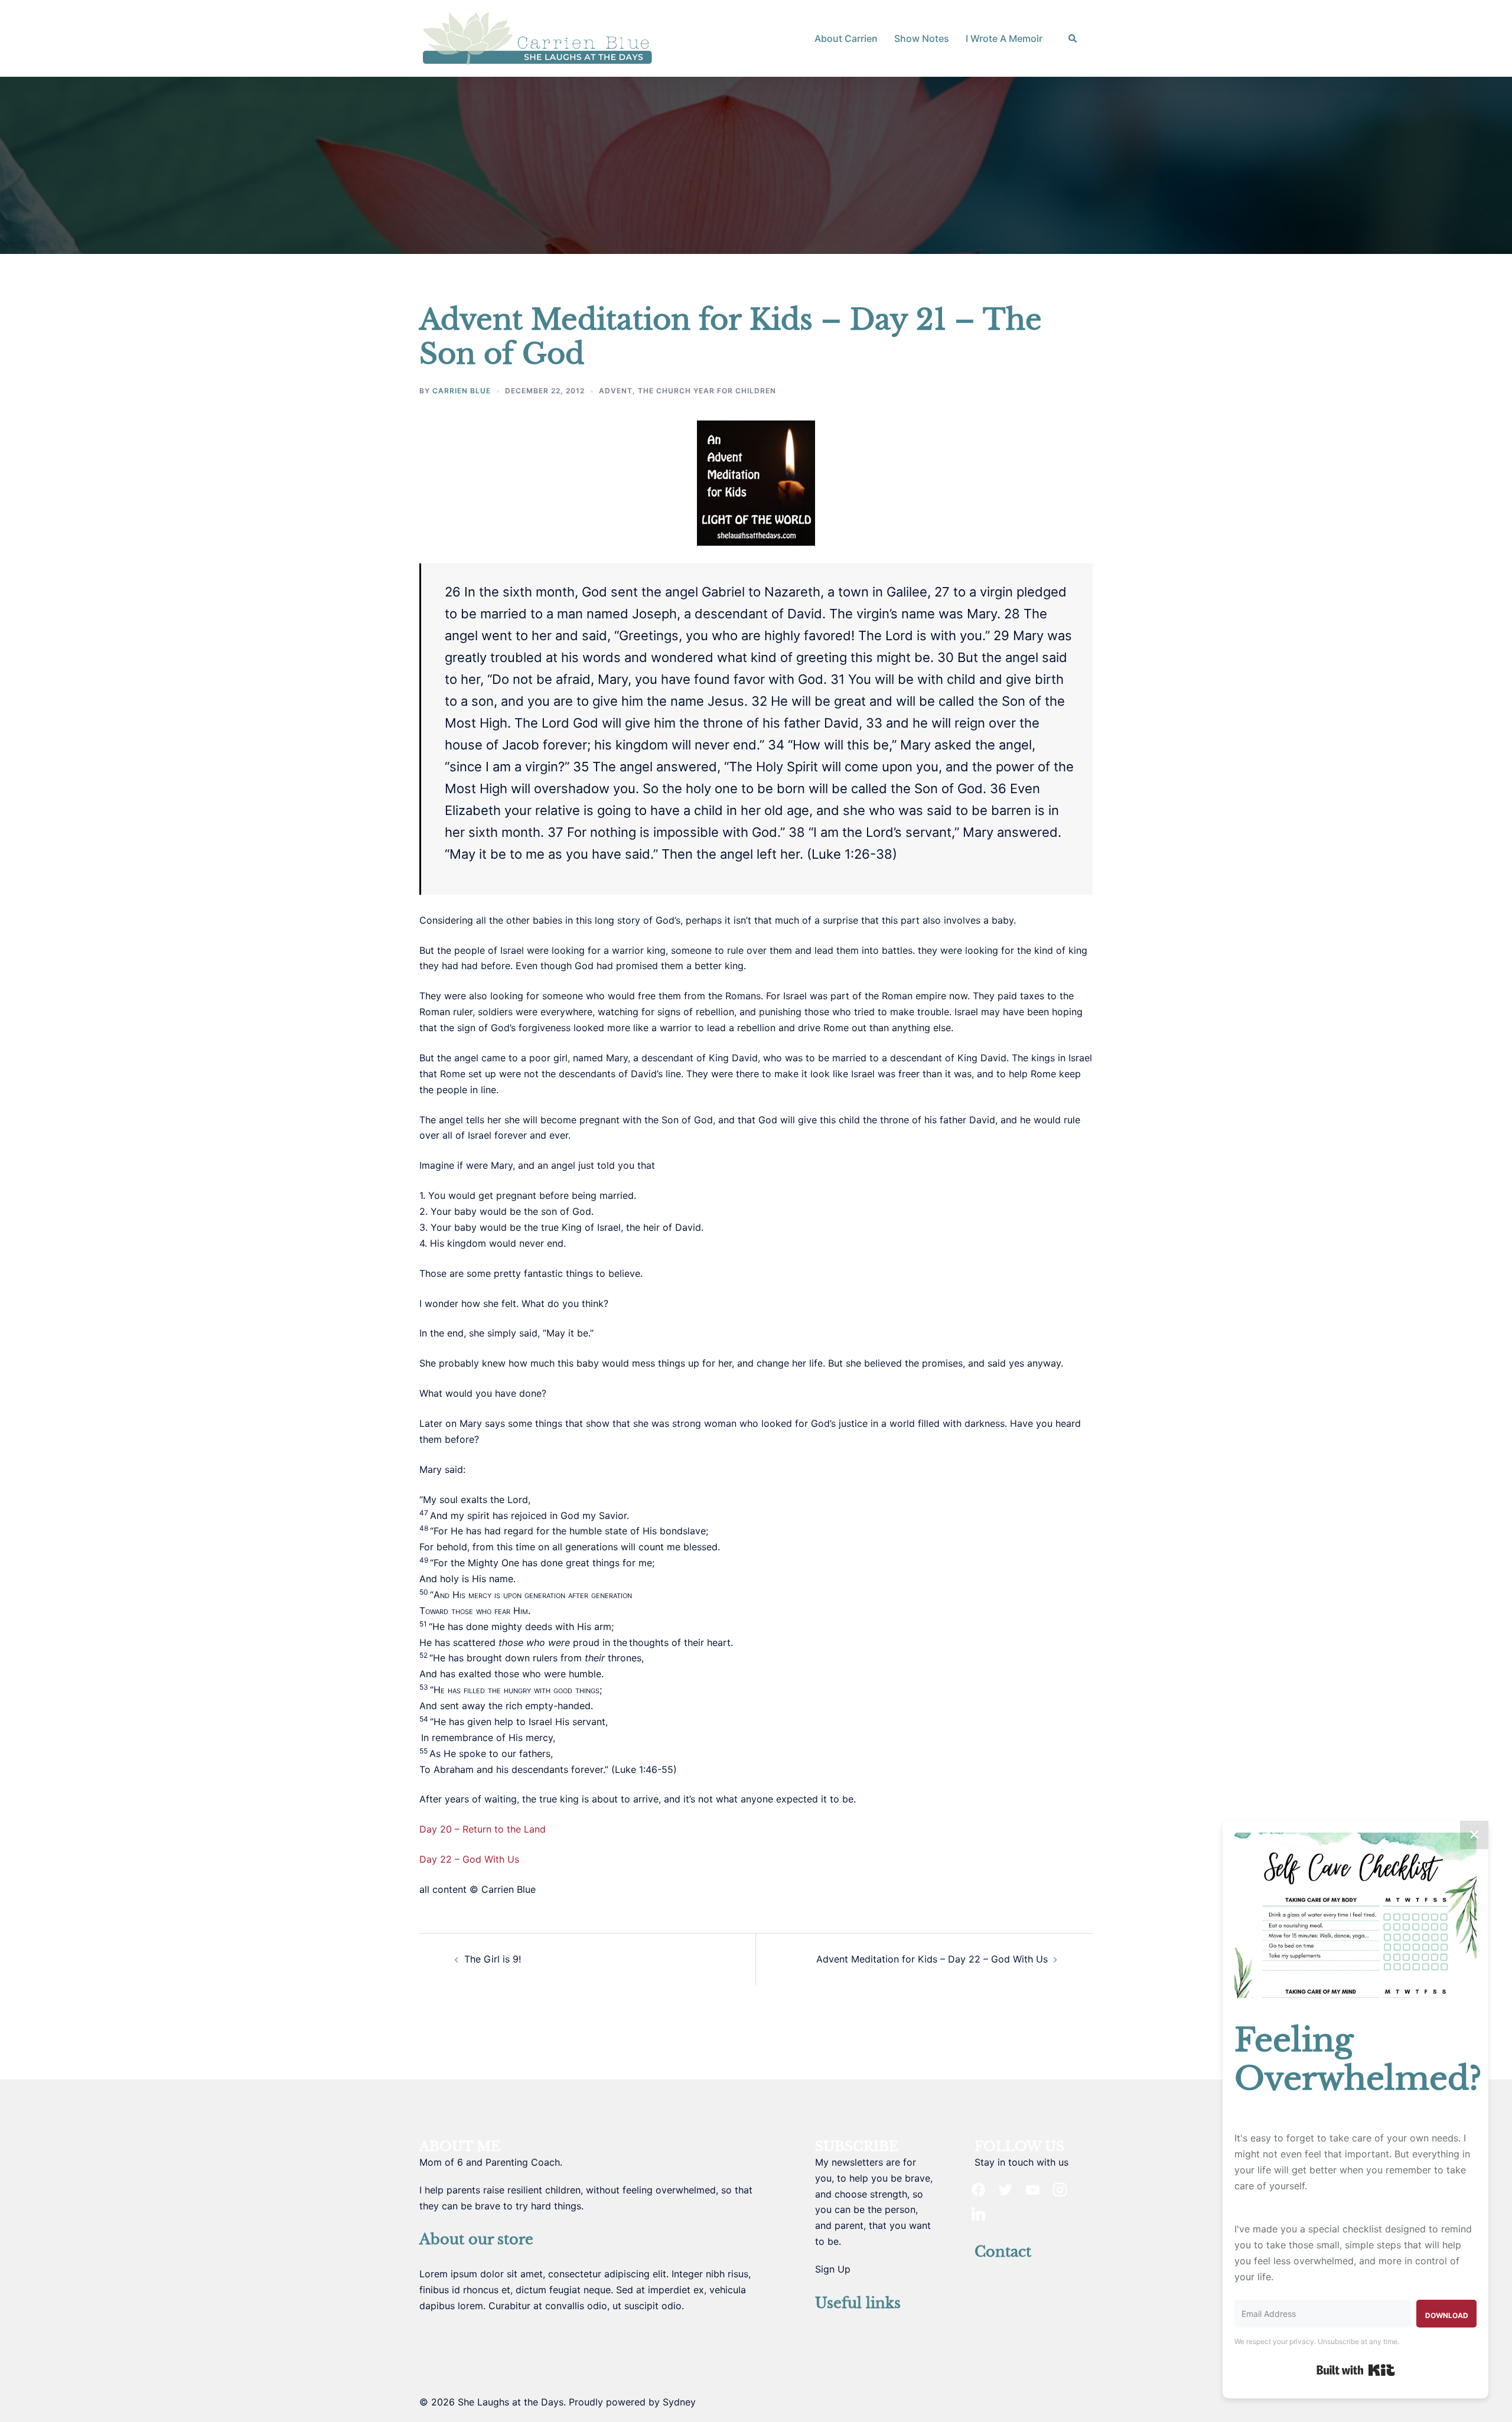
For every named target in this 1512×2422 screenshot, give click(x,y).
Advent (616, 391)
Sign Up (833, 2269)
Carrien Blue (462, 391)
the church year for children (707, 391)
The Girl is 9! (493, 1959)
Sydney (679, 2402)
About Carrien (846, 38)
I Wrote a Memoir (1004, 38)
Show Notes (922, 38)
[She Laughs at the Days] (537, 37)
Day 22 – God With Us (469, 1859)
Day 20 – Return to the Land (483, 1829)
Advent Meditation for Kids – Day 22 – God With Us (932, 1959)
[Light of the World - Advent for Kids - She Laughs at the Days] (756, 483)
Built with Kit (1356, 2370)
